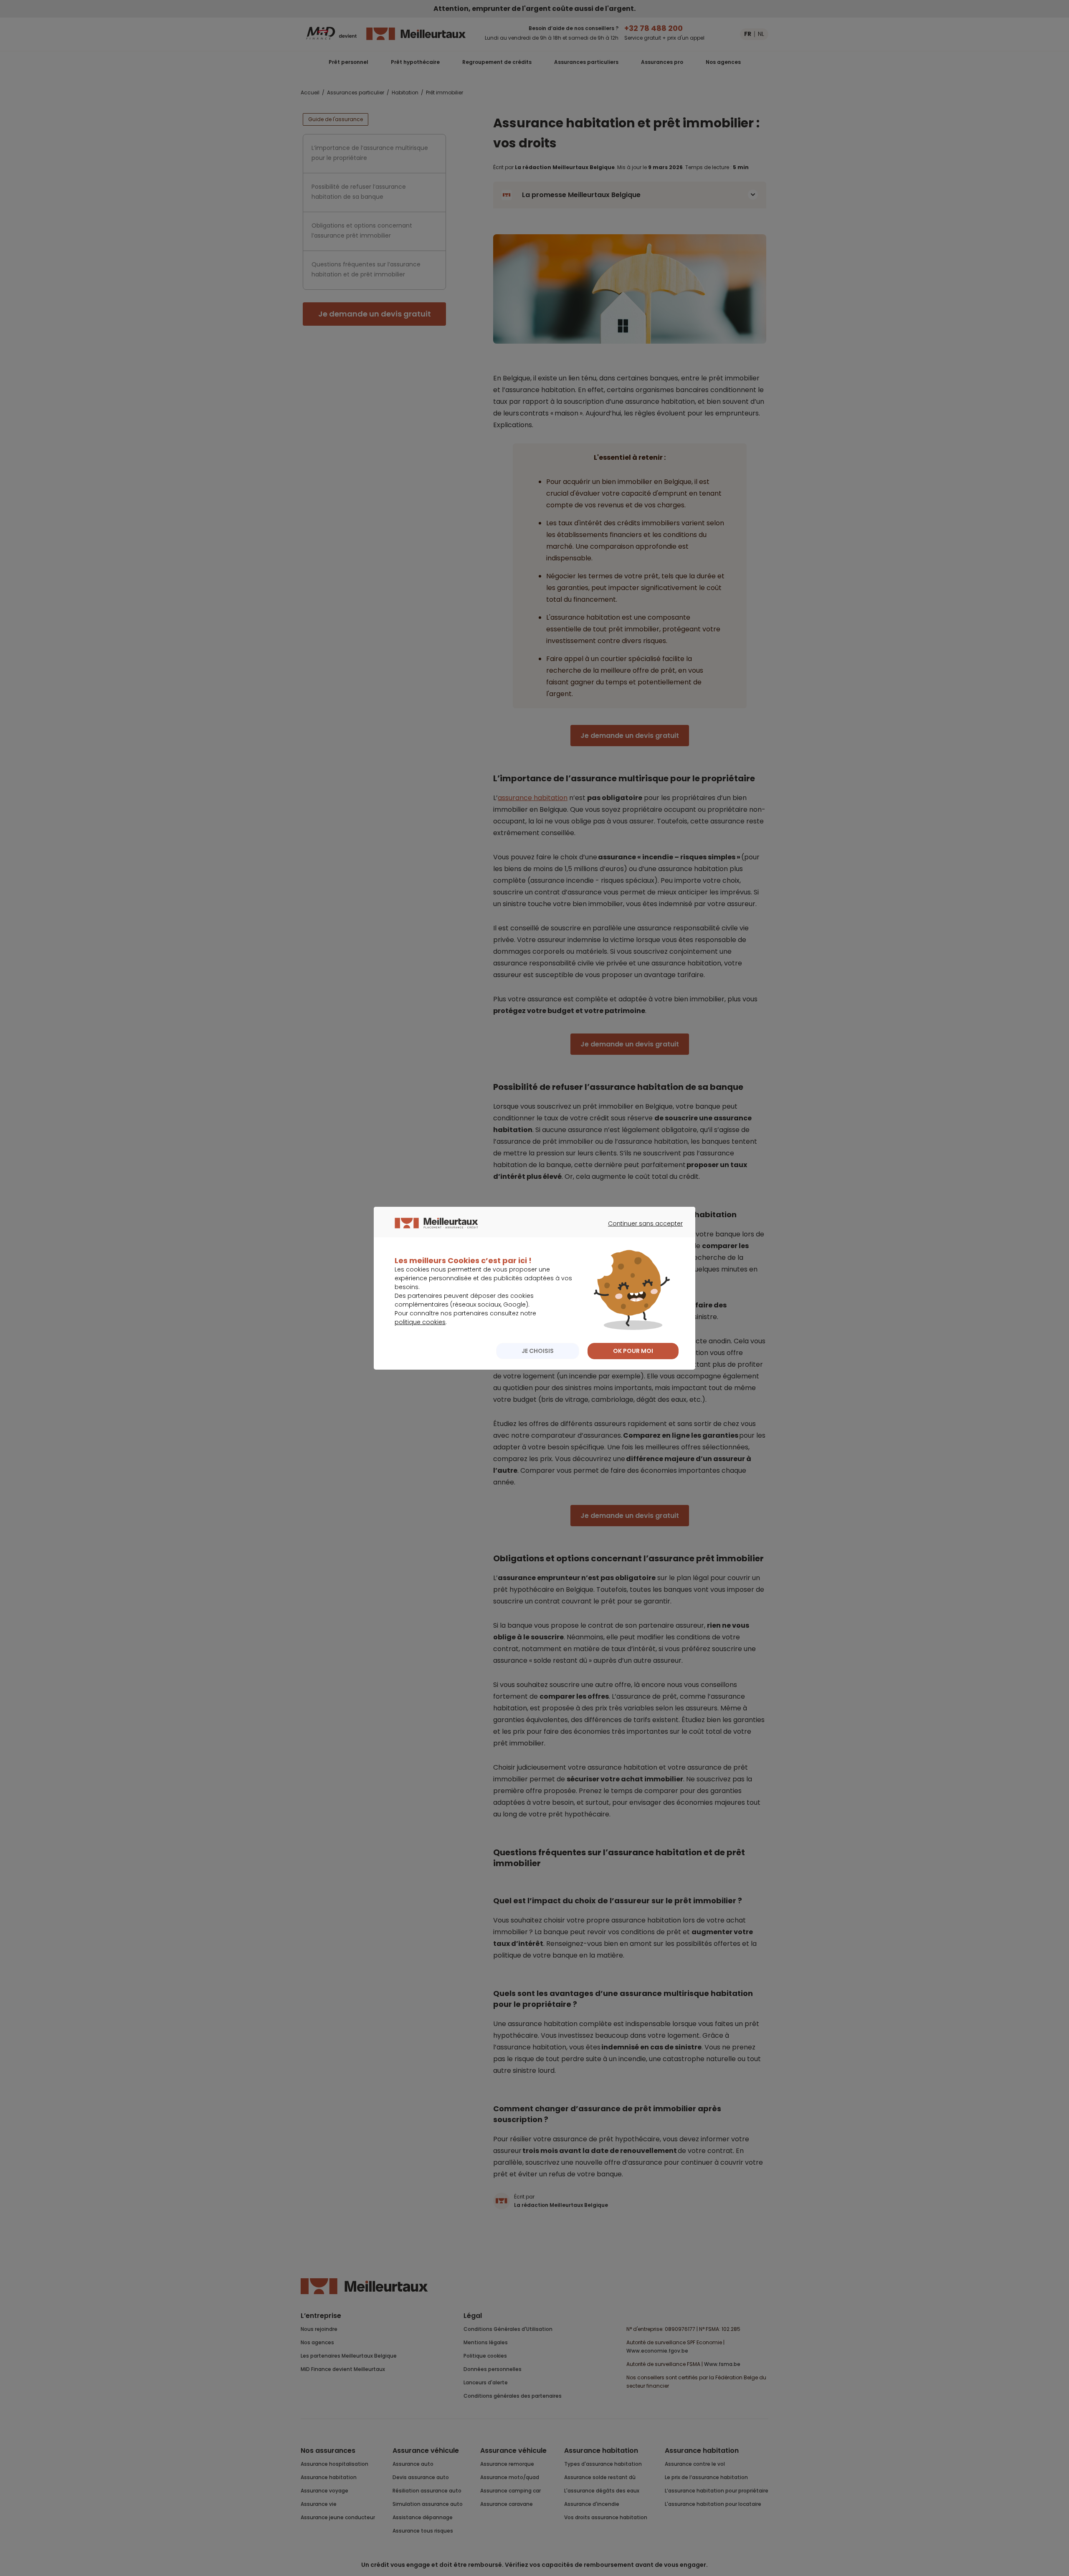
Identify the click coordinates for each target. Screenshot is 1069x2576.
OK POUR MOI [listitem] (633, 1351)
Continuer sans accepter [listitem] (641, 1231)
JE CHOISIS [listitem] (538, 1351)
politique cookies (420, 1322)
